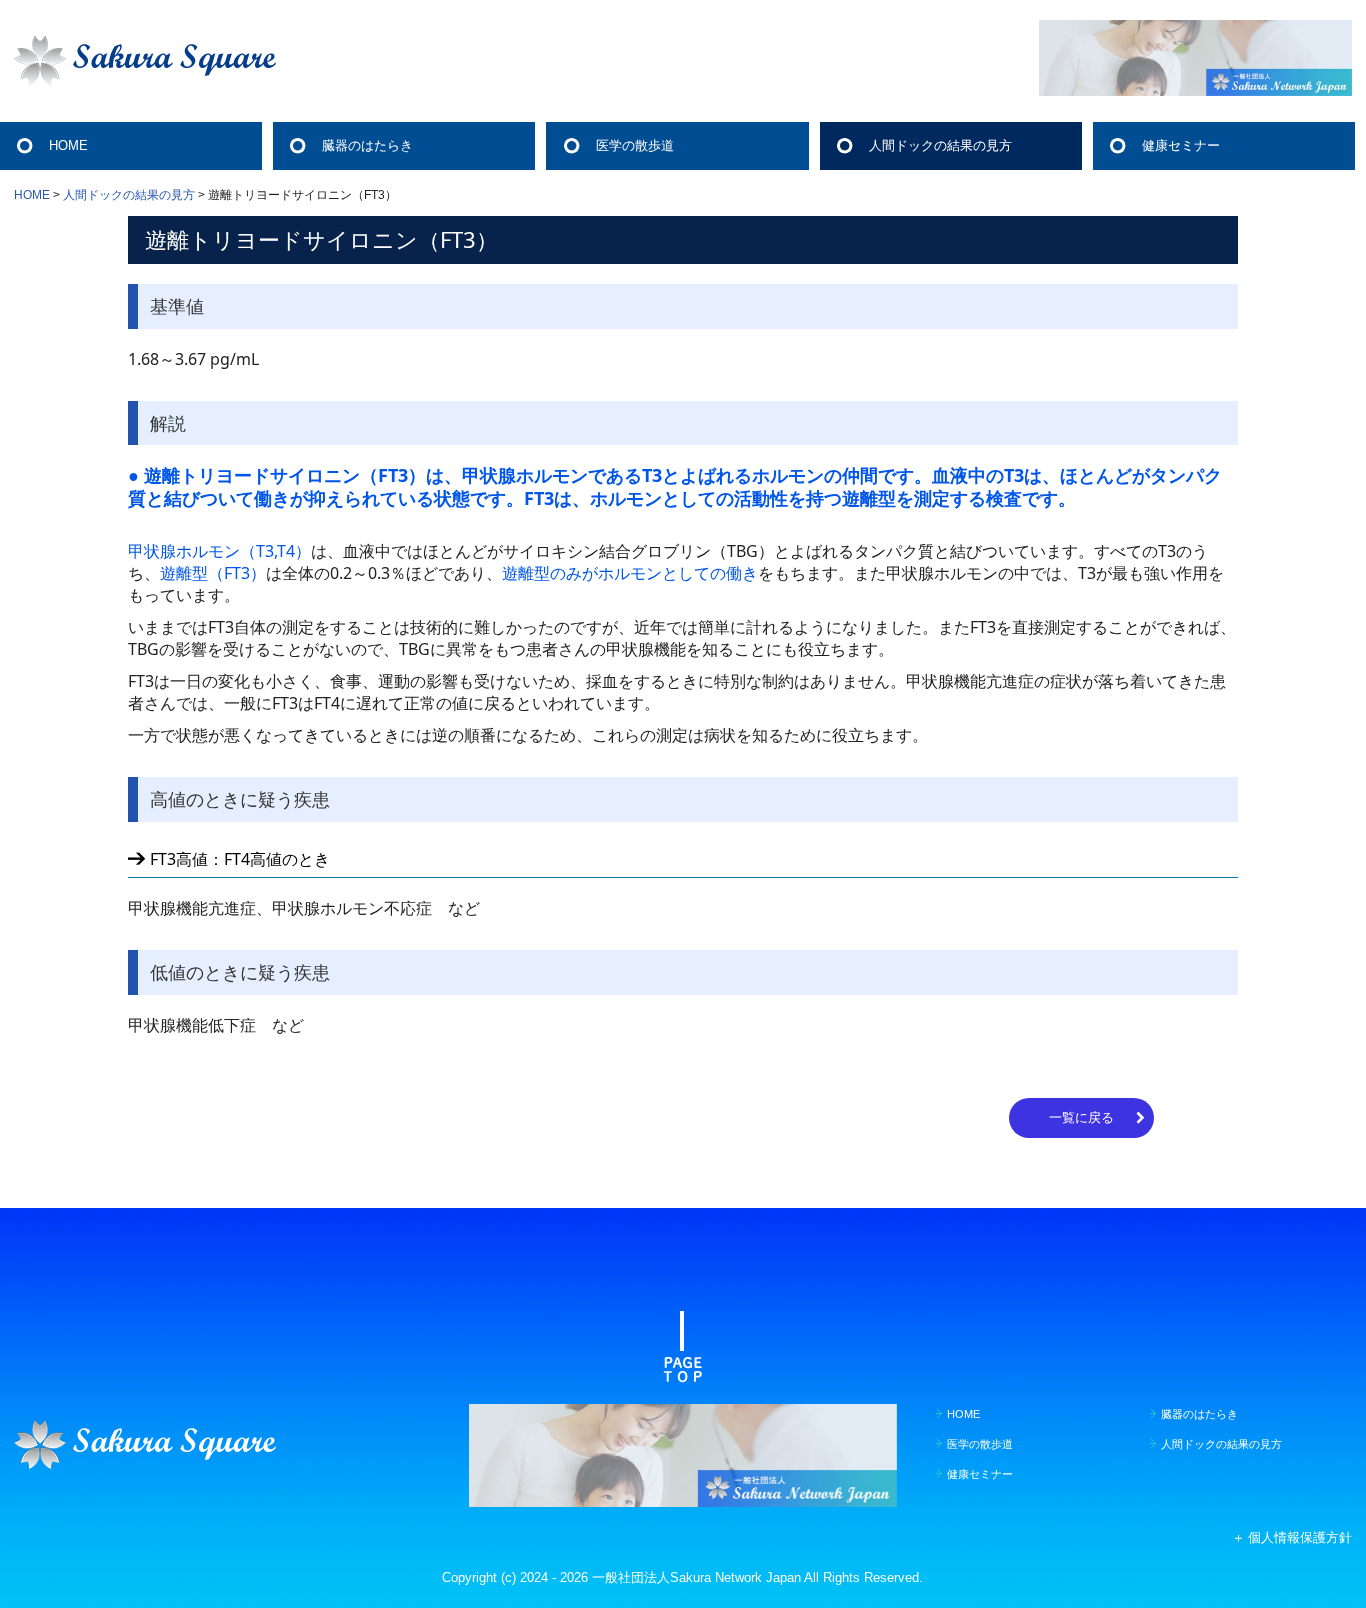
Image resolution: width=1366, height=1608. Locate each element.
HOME (68, 145)
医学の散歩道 (635, 145)
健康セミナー (1181, 145)
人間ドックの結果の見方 (940, 145)
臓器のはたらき (367, 145)
